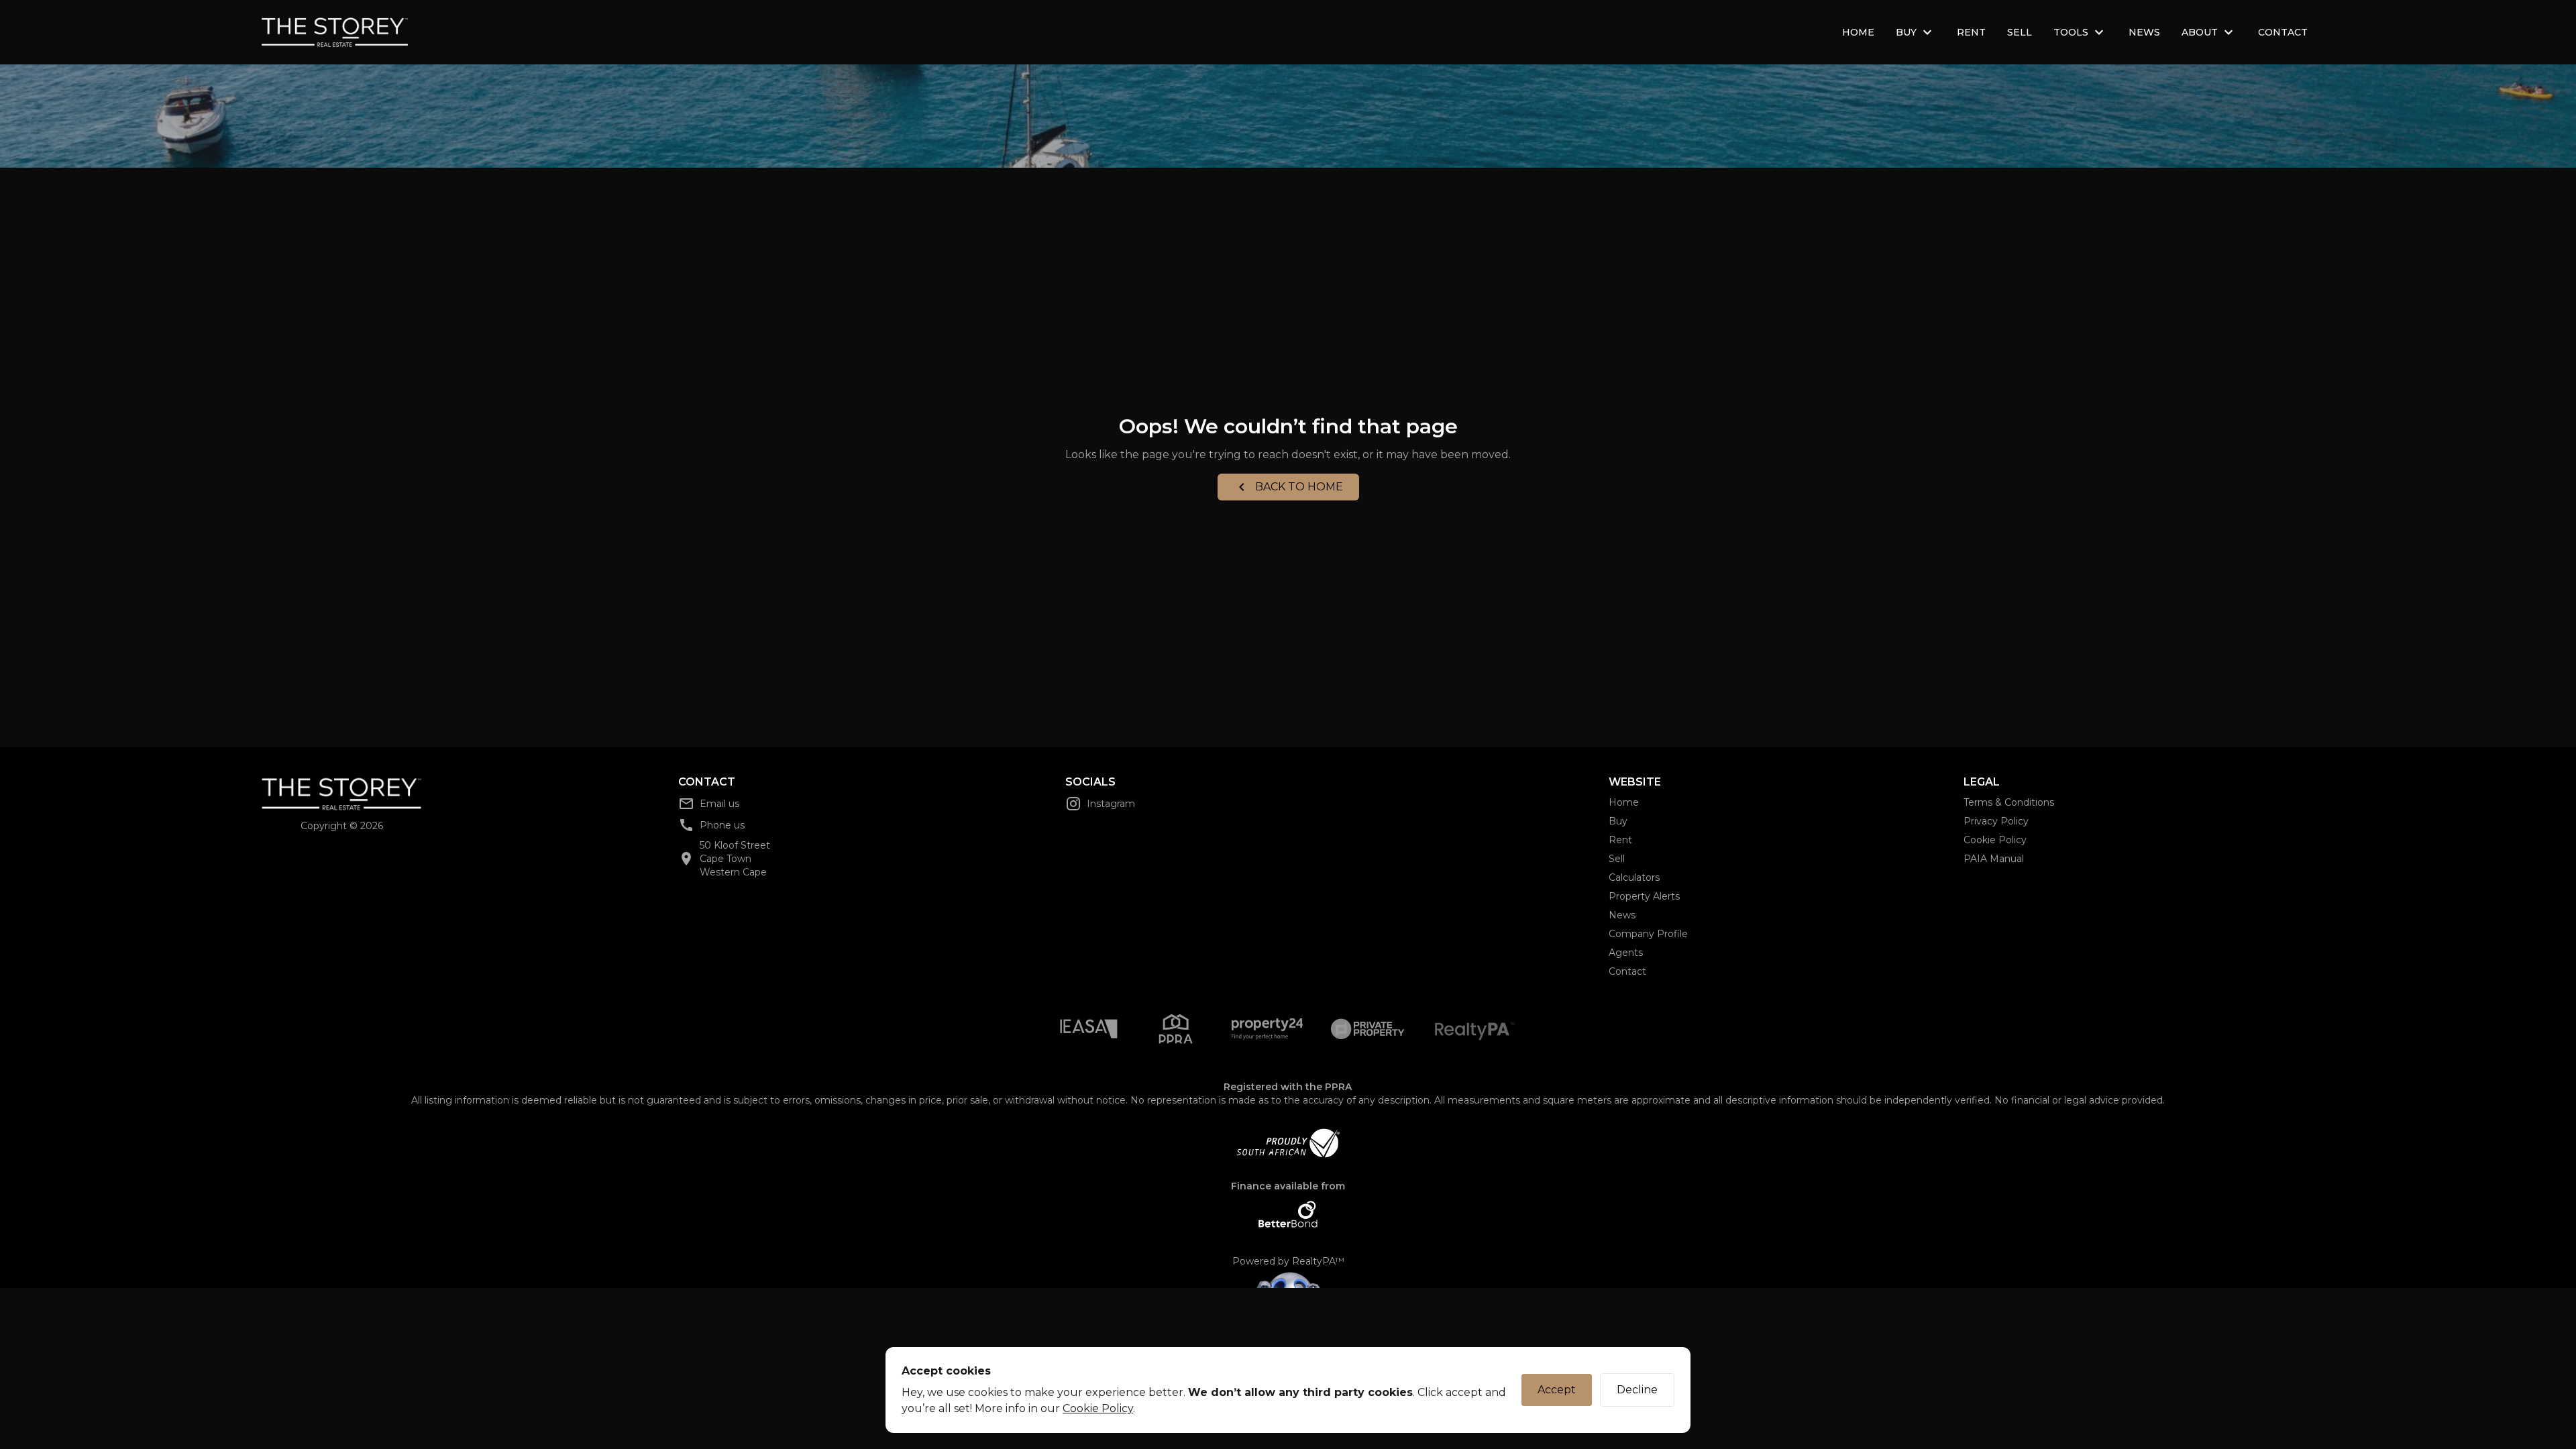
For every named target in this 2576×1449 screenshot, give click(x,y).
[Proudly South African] (1288, 1143)
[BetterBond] (1288, 1214)
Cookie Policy (1098, 1408)
